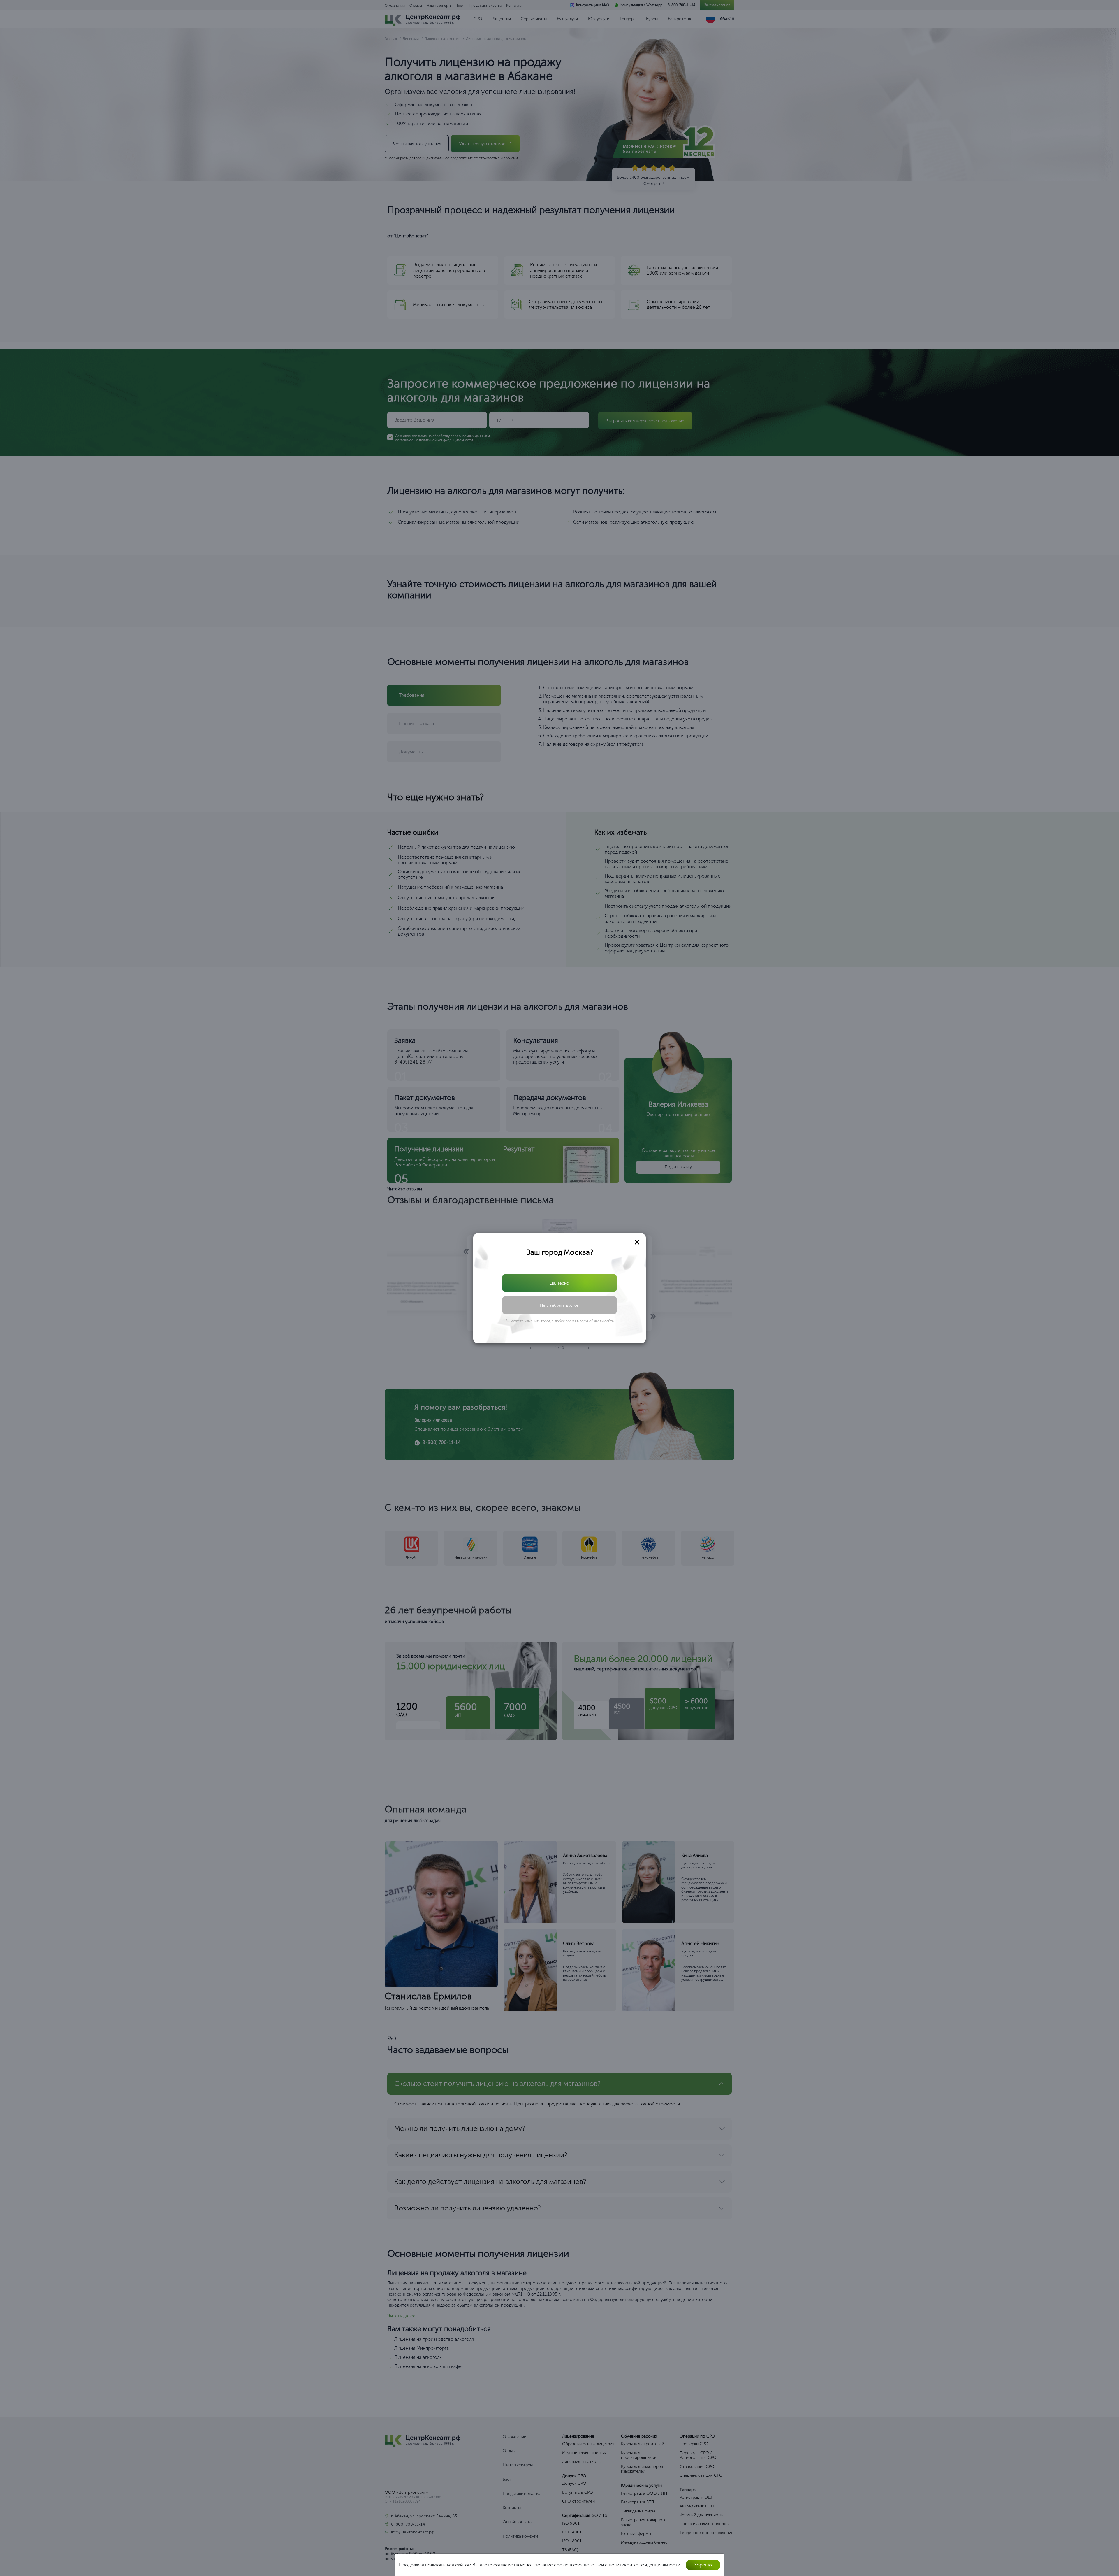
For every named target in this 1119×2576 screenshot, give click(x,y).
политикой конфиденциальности (564, 1305)
